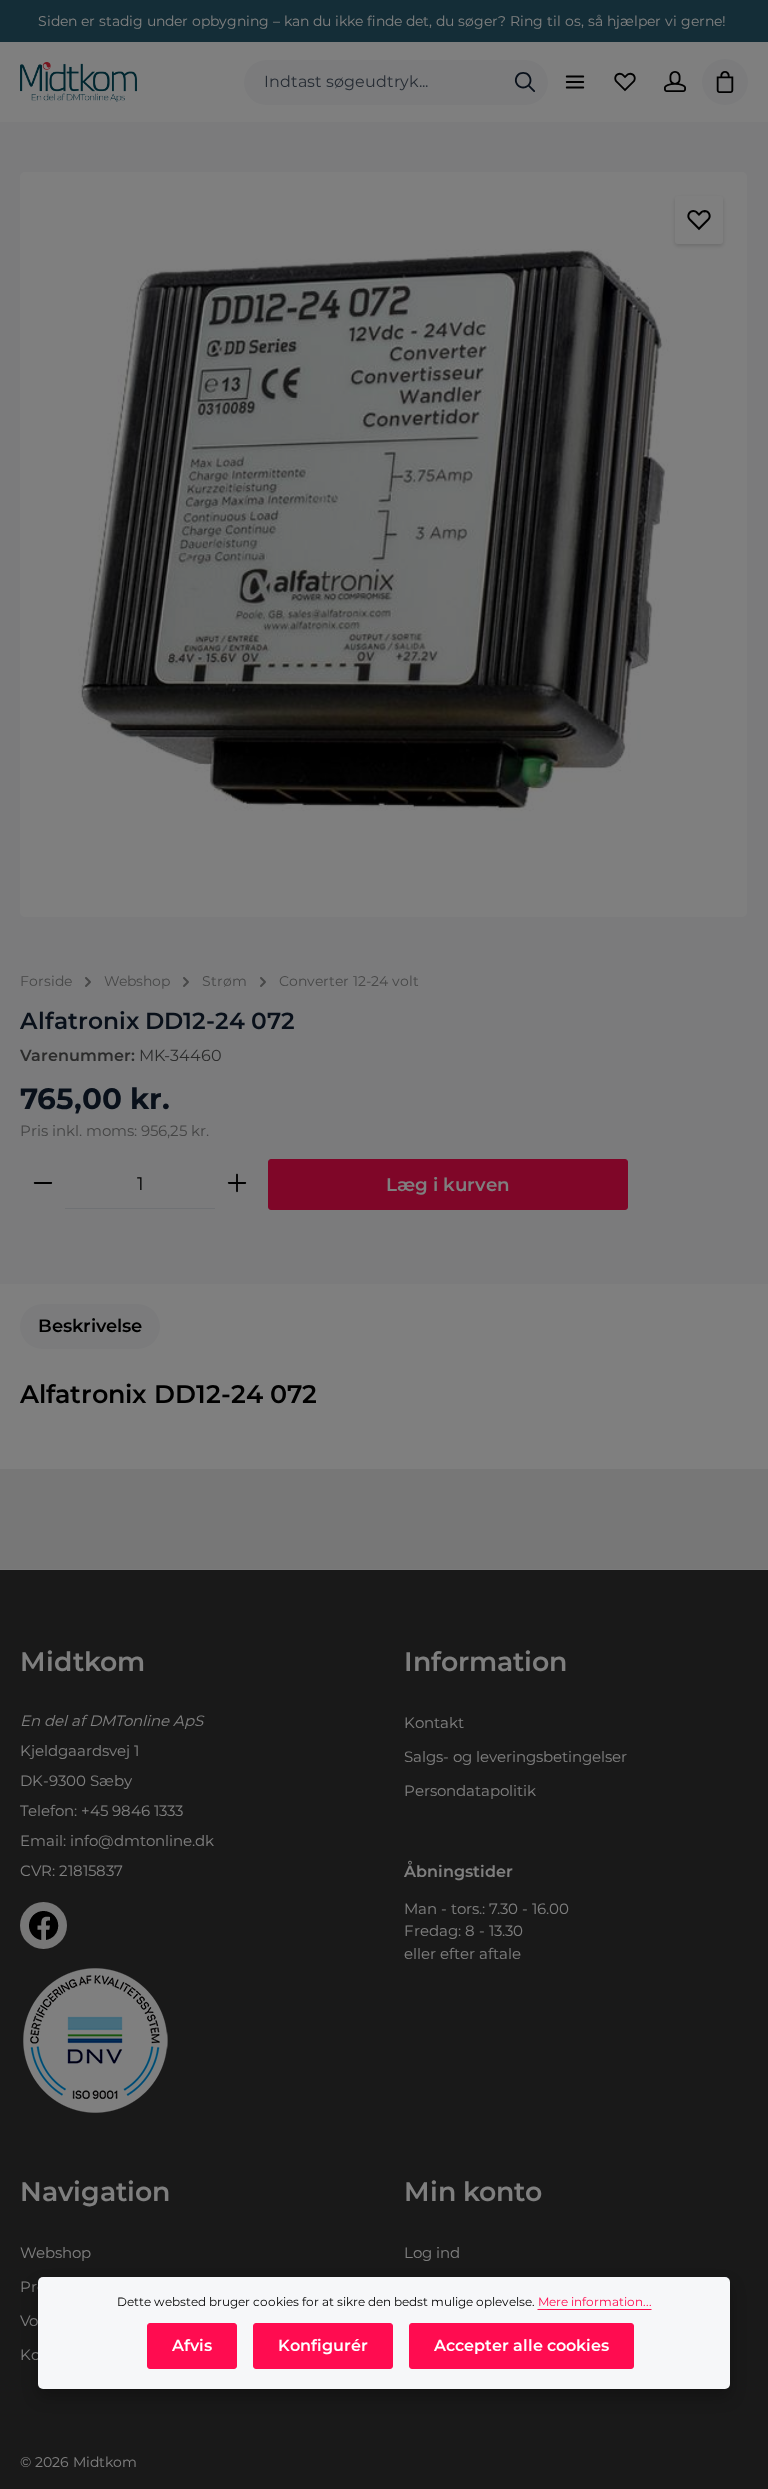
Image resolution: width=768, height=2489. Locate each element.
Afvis (192, 2345)
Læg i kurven (448, 1184)
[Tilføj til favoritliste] (699, 220)
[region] (384, 544)
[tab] (90, 1326)
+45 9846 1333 (132, 1810)
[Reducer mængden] (43, 1184)
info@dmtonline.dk (142, 1840)
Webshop (55, 2252)
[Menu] (575, 82)
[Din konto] (675, 82)
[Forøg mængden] (237, 1184)
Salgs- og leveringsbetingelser (515, 1756)
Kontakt (434, 1722)
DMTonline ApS (146, 1720)
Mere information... (595, 2301)
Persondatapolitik (470, 1790)
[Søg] (525, 82)
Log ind (432, 2252)
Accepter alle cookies (521, 2345)
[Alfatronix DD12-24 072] (383, 544)
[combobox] (373, 82)
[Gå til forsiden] (78, 82)
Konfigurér (323, 2345)
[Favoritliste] (625, 82)
